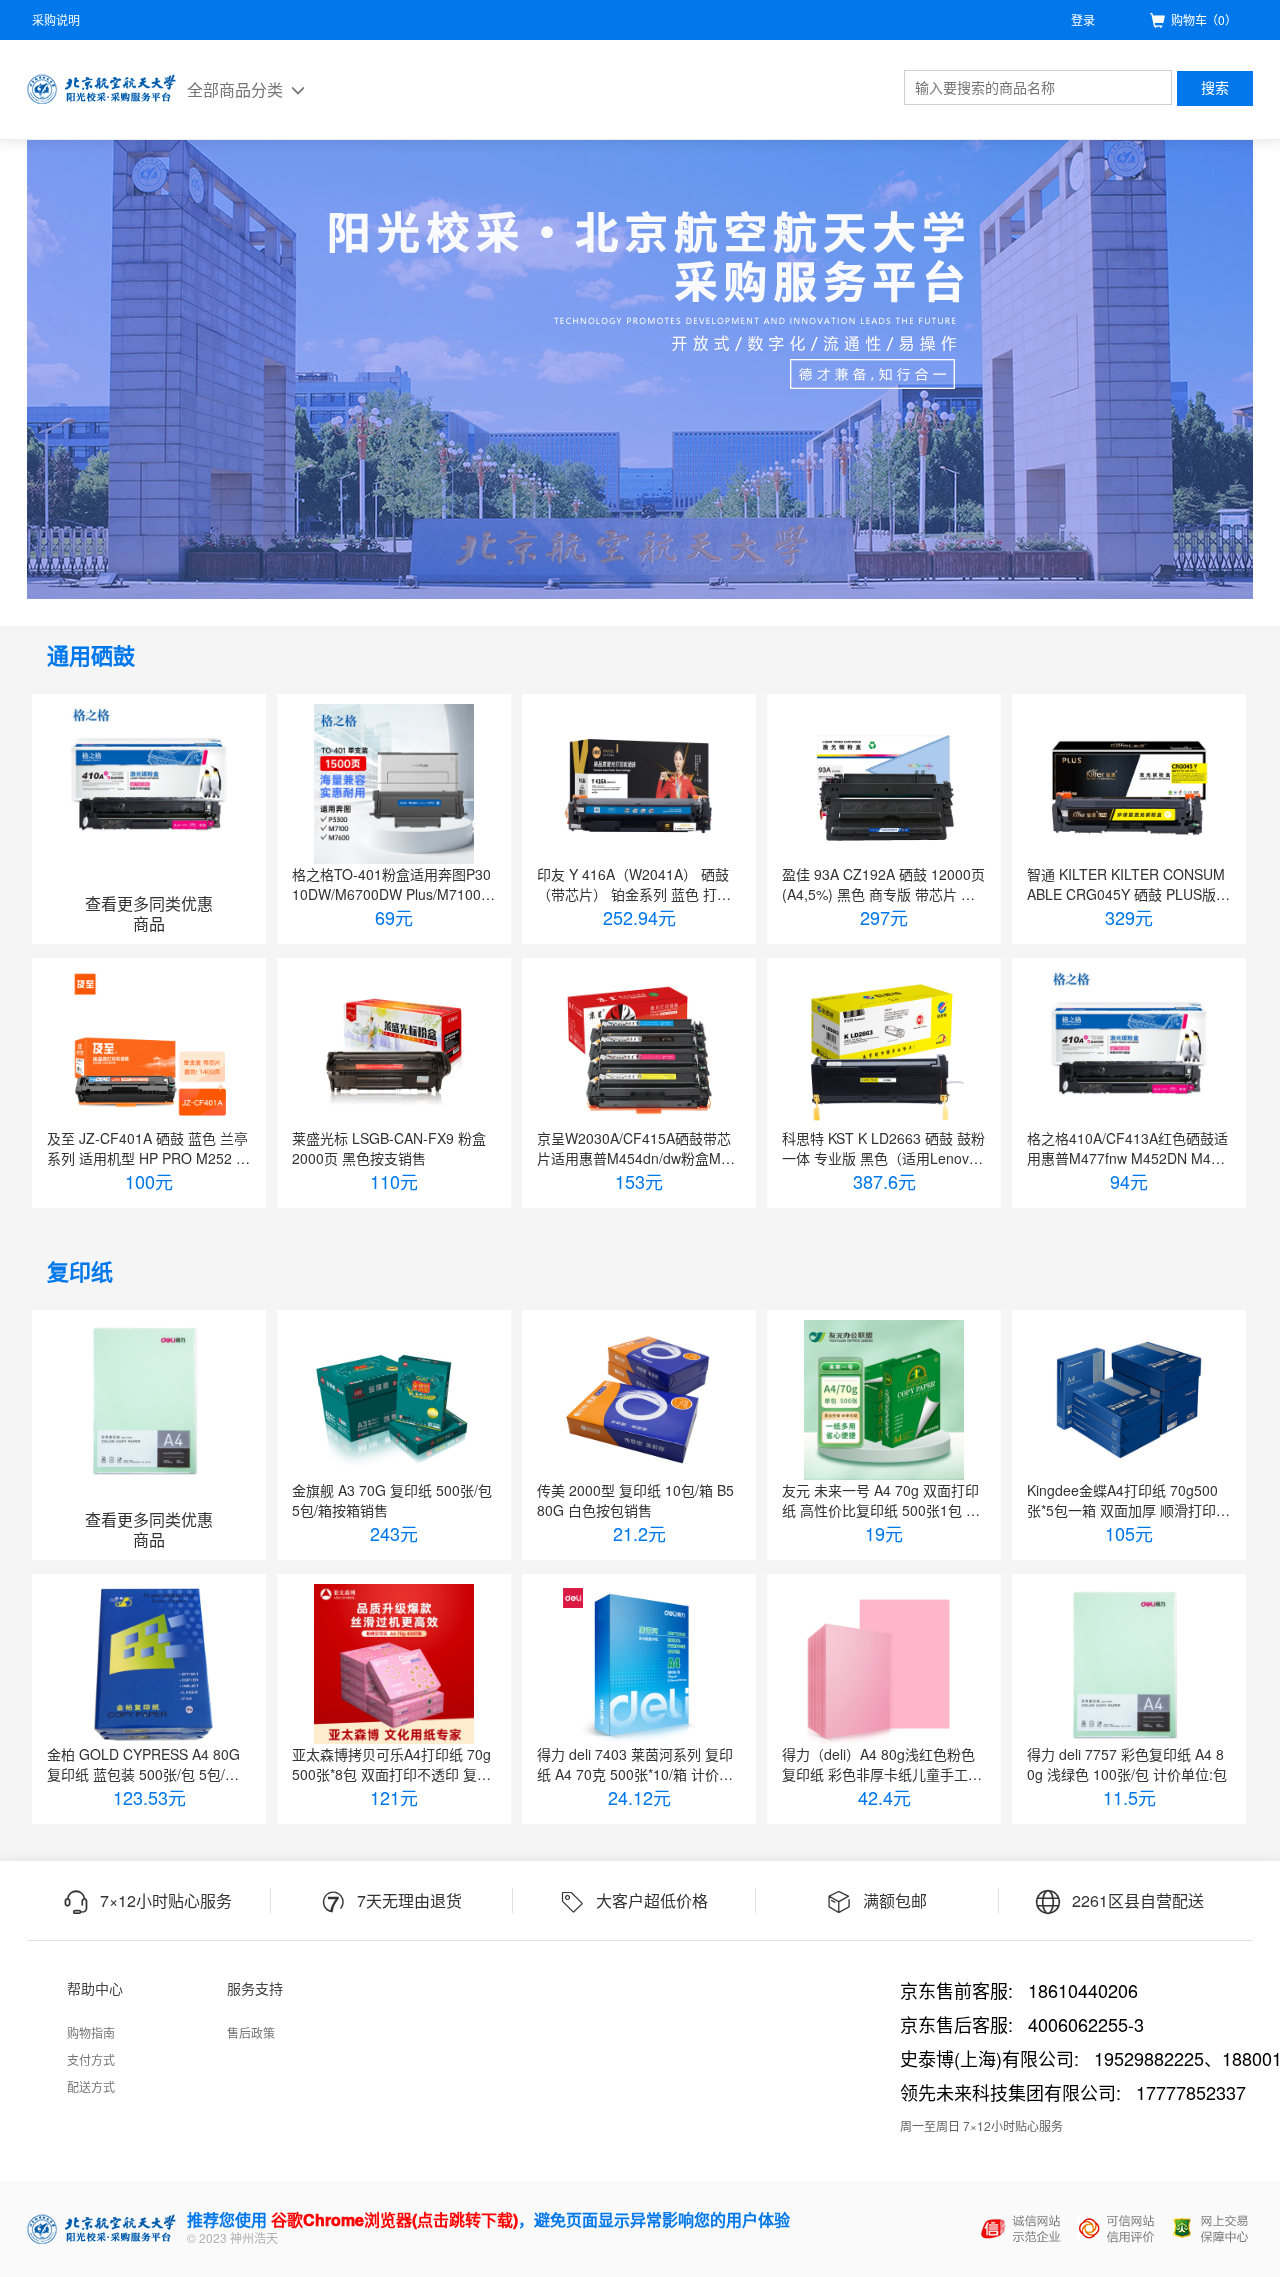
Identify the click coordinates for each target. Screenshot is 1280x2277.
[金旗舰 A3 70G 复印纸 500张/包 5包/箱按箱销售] (394, 1400)
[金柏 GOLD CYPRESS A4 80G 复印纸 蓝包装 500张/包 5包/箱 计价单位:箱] (149, 1664)
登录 (1083, 19)
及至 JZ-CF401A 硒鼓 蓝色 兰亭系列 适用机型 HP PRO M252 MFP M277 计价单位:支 (147, 1148)
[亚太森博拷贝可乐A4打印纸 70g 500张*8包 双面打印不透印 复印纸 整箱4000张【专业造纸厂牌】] (394, 1664)
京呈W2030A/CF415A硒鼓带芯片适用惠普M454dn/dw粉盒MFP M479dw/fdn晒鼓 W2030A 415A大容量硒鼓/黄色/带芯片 (638, 1148)
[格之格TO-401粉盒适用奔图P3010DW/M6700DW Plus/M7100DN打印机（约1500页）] (394, 784)
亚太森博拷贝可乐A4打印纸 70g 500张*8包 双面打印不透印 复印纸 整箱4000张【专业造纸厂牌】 (394, 1764)
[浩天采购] (102, 89)
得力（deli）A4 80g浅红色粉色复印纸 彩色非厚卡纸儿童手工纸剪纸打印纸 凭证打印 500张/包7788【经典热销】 (882, 1764)
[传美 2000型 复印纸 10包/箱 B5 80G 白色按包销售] (639, 1400)
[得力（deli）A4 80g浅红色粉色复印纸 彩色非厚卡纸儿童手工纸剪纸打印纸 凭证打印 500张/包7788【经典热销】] (884, 1664)
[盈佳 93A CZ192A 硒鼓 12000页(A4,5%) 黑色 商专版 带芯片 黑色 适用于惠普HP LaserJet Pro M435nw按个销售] (884, 784)
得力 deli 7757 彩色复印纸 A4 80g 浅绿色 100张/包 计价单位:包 (1127, 1764)
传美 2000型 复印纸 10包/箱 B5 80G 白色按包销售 (635, 1500)
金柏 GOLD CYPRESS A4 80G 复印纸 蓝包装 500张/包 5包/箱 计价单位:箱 (143, 1764)
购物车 (1204, 19)
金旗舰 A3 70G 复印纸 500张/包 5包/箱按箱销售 (392, 1500)
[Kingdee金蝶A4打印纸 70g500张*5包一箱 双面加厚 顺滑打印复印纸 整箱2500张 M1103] (1129, 1400)
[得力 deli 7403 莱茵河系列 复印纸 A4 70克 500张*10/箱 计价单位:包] (639, 1664)
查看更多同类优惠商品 (149, 914)
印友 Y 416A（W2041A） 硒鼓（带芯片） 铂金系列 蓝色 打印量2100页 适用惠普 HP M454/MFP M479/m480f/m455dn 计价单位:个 (639, 884)
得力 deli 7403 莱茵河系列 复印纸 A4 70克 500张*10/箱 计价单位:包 (635, 1764)
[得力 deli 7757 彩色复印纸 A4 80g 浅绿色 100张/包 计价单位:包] (1129, 1664)
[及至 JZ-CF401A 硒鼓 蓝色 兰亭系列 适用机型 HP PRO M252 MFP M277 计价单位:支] (149, 1048)
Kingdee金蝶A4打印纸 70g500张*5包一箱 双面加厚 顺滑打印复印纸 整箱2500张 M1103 (1128, 1500)
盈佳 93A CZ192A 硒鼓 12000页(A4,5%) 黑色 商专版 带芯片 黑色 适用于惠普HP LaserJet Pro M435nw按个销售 (883, 884)
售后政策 (251, 2032)
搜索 (1215, 88)
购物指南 (91, 2032)
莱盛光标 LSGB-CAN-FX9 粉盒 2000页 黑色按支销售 (389, 1148)
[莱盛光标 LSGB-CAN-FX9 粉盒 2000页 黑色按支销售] (394, 1048)
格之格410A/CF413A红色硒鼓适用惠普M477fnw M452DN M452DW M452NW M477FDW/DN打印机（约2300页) (1127, 1148)
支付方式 (91, 2059)
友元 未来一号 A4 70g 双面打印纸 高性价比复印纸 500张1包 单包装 (881, 1500)
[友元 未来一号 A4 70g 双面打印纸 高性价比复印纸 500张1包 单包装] (884, 1400)
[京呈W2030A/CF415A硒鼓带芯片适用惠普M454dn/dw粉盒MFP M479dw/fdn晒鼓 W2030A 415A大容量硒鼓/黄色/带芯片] (639, 1048)
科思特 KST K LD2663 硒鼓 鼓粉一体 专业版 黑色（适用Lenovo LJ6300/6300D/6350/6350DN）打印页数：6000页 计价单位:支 (883, 1148)
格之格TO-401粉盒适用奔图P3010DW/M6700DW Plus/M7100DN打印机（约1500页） (391, 884)
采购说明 (56, 19)
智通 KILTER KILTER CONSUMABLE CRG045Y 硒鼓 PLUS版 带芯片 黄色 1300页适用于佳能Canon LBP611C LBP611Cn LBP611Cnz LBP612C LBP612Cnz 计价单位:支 (1129, 884)
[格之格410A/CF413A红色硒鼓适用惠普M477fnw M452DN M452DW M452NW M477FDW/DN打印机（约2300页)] (1129, 1048)
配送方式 (91, 2086)
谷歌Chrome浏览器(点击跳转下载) (394, 2219)
